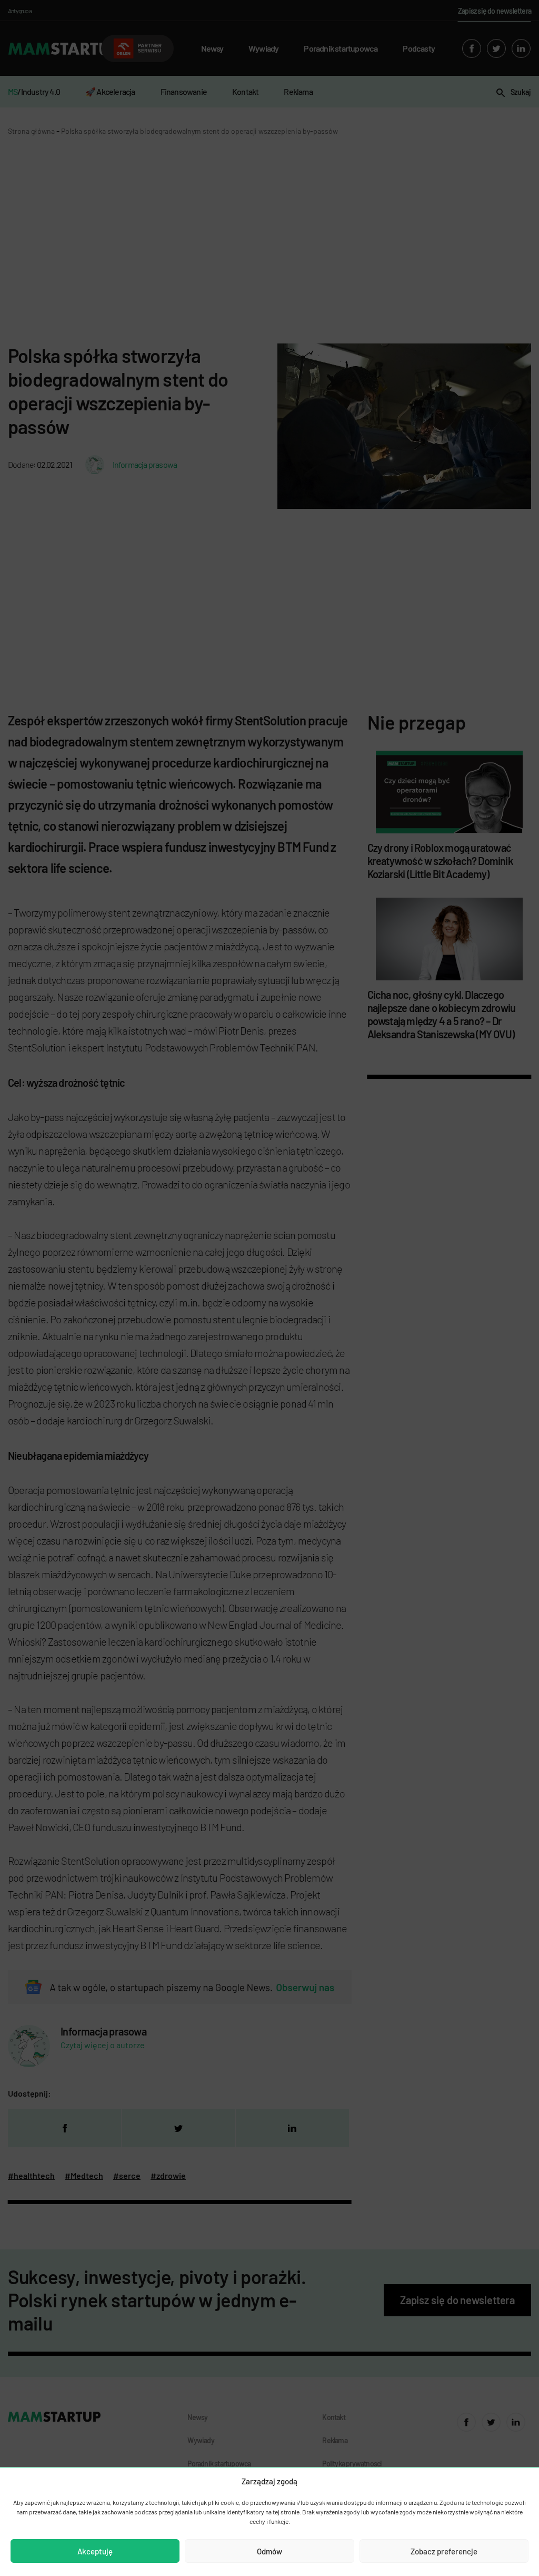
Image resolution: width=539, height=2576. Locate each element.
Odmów (269, 2551)
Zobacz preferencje (444, 2551)
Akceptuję (95, 2551)
